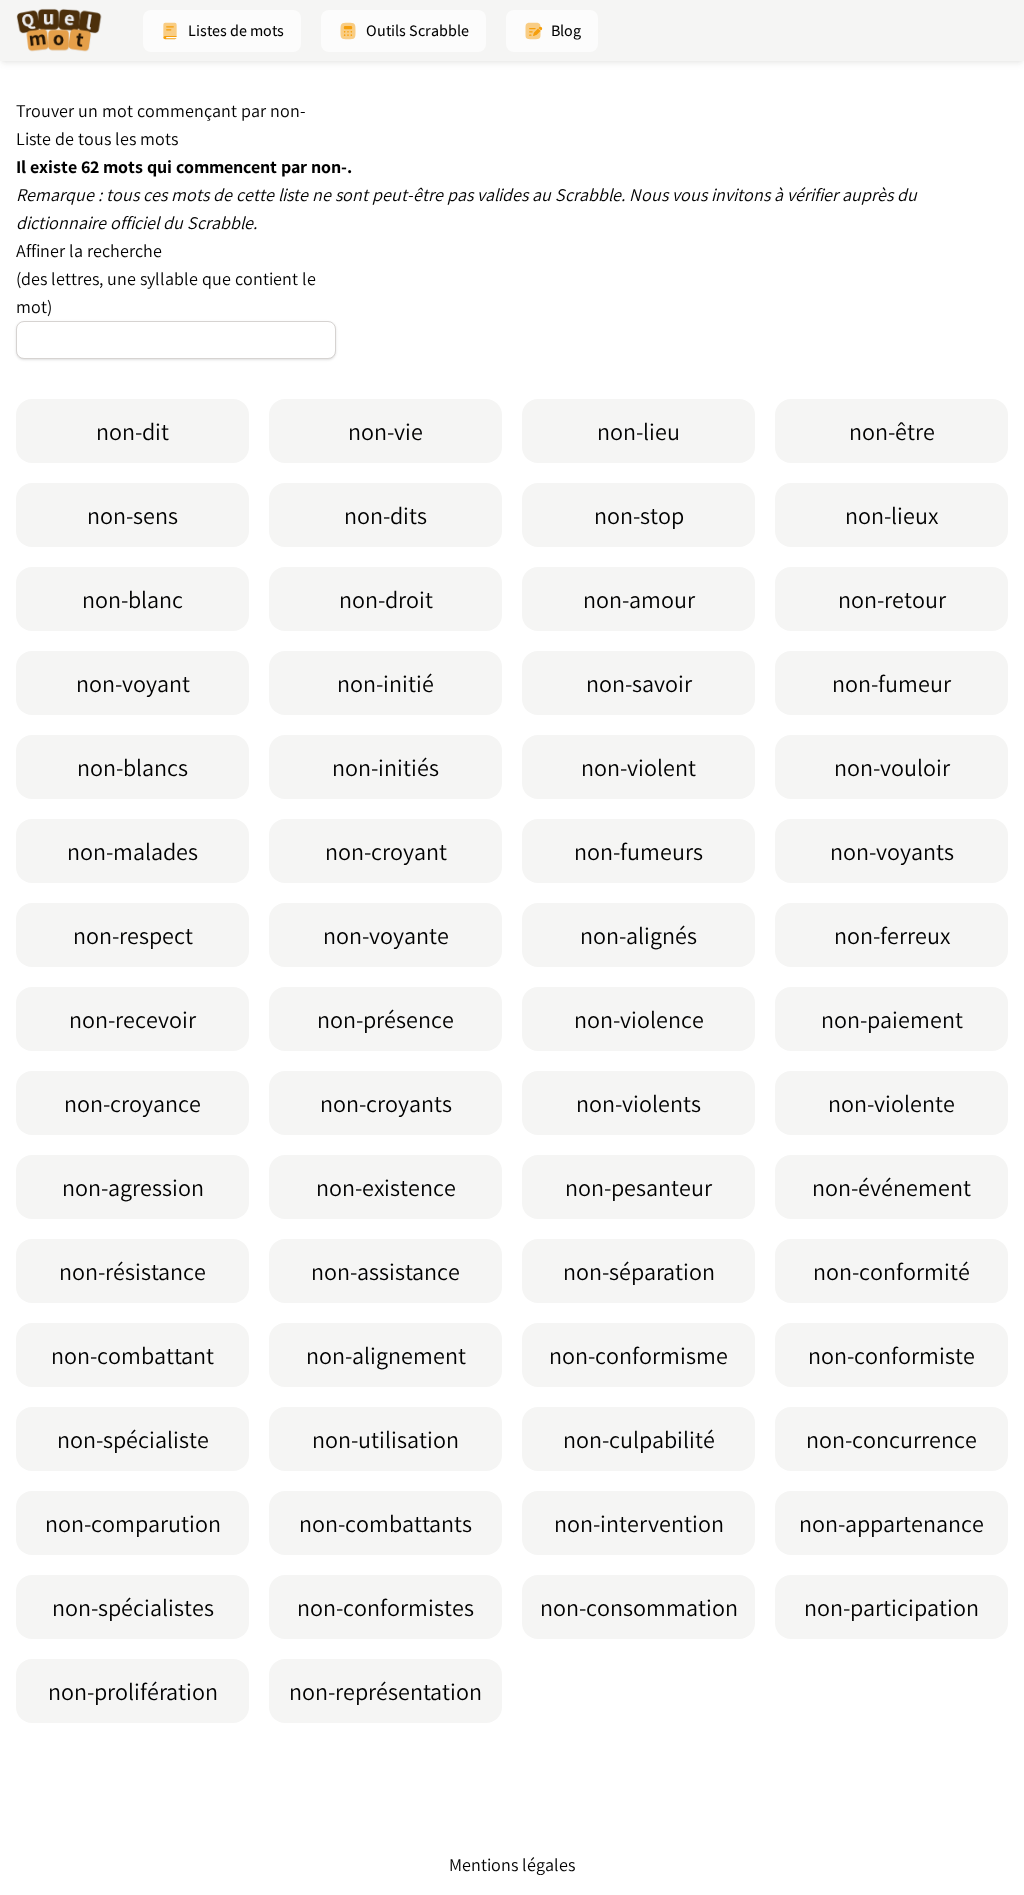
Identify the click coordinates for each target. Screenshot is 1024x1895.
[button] (222, 31)
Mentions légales (512, 1864)
